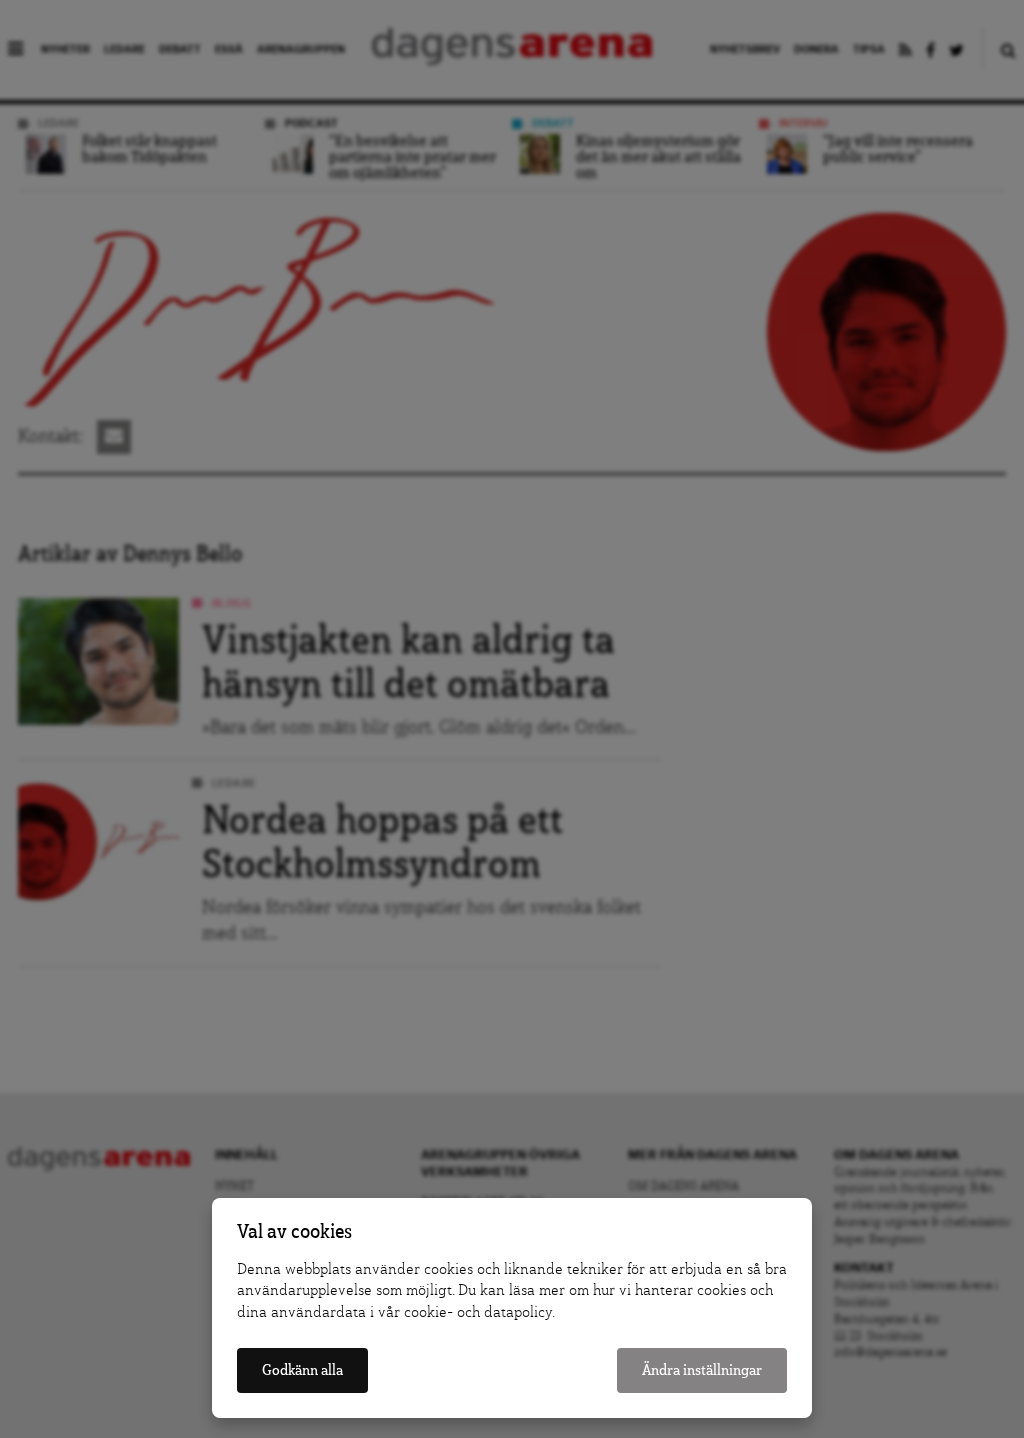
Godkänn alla (302, 1370)
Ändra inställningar (702, 1370)
